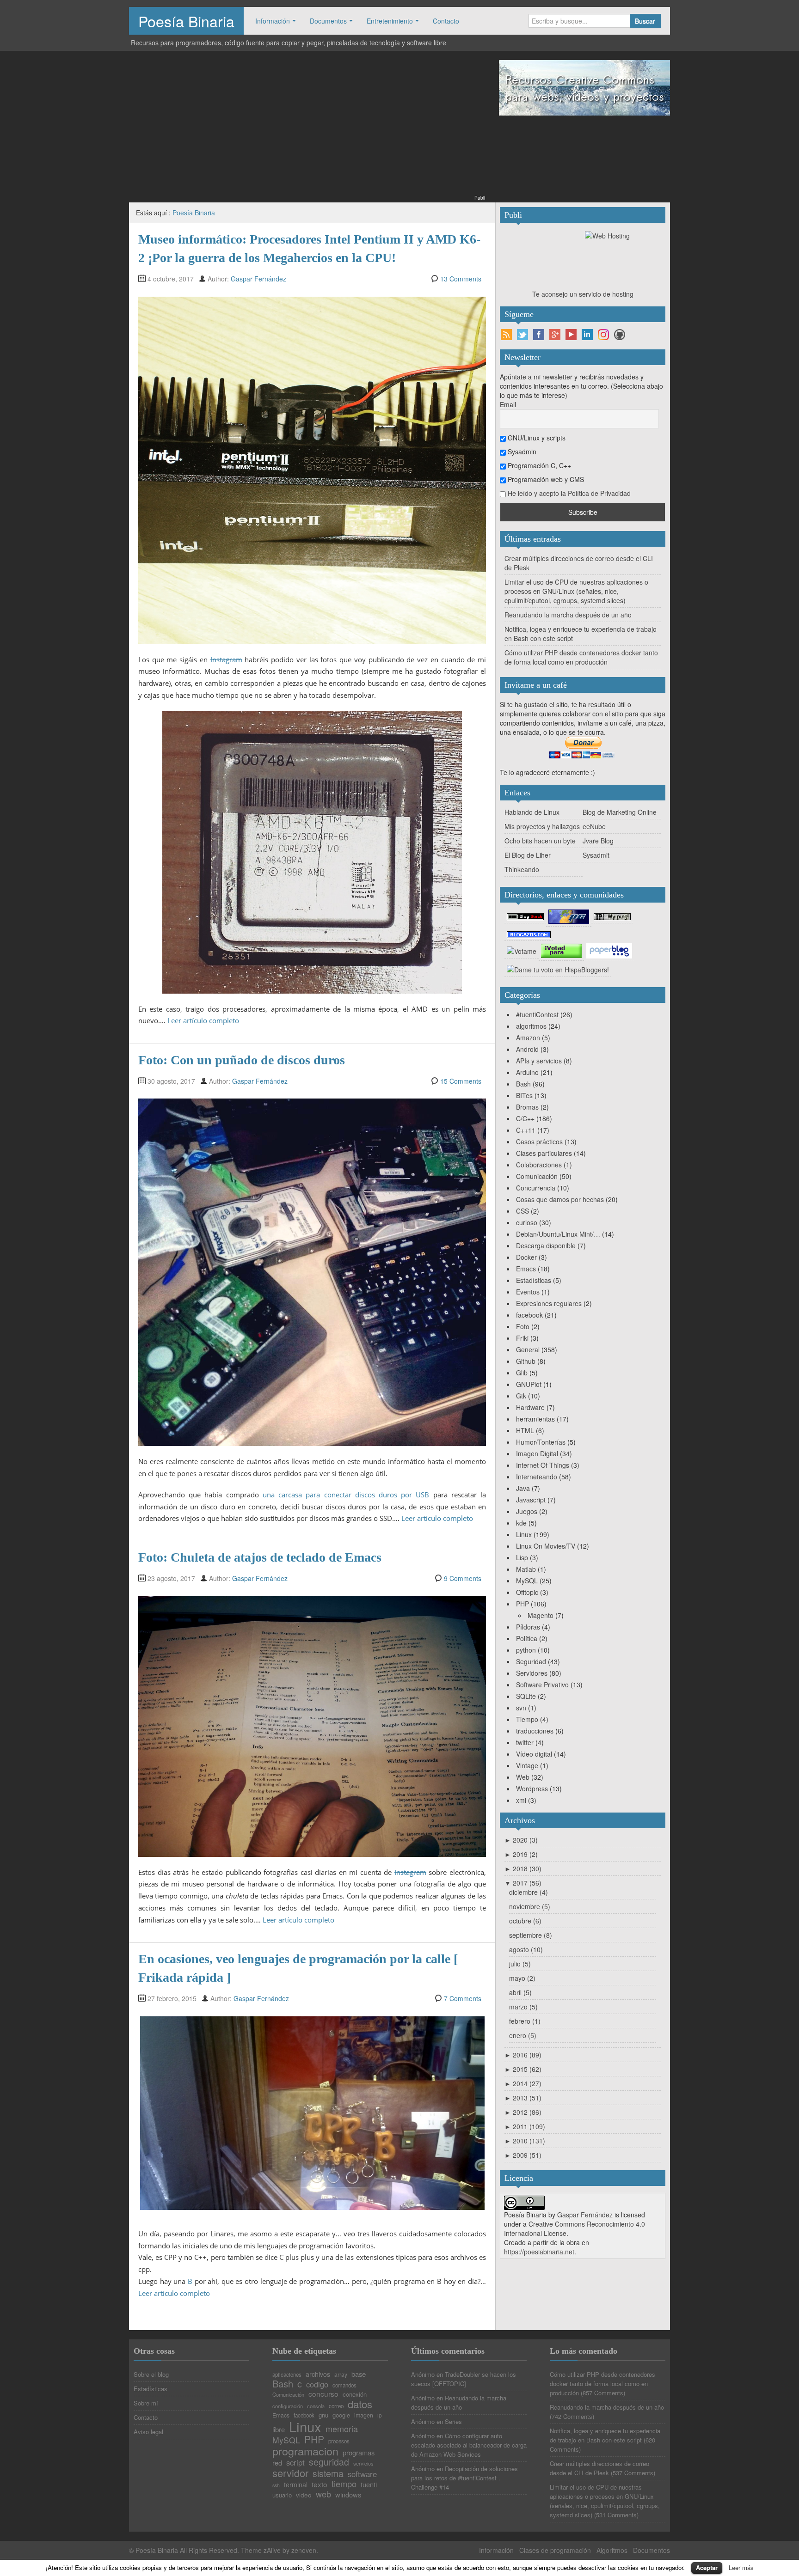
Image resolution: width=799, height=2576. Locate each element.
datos (360, 2404)
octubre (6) (525, 1921)
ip (379, 2416)
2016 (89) (523, 2055)
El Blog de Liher (528, 855)
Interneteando (537, 1477)
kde (521, 1523)
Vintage (527, 1765)
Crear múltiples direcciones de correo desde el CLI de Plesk (599, 2468)
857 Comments (603, 2393)
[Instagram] (603, 335)
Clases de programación (555, 2550)
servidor (290, 2473)
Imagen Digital (537, 1453)
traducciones (535, 1731)
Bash (523, 1084)
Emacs (526, 1269)
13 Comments (461, 279)
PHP (522, 1604)
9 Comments (463, 1578)
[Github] (620, 335)
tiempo (344, 2484)
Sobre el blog (151, 2374)
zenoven (304, 2550)
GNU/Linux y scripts (536, 438)
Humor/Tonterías (541, 1442)
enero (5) (523, 2035)
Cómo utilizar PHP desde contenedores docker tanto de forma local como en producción (581, 657)
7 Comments (463, 1998)
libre (279, 2430)
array (341, 2375)
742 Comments (572, 2416)
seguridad (329, 2462)
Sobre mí (146, 2403)
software (362, 2474)
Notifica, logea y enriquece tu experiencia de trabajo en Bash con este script (605, 2435)
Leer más (741, 2567)
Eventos (528, 1292)
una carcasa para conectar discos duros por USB (346, 1495)
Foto (523, 1326)
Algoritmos (612, 2550)
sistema (328, 2474)
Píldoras (528, 1627)
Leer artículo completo (203, 1020)
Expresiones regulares (549, 1303)
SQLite (526, 1696)
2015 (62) (523, 2069)
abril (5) (520, 1992)
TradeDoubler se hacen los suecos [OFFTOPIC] (464, 2379)
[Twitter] (522, 335)
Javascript (531, 1500)
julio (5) (520, 1964)
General (528, 1349)
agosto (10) (526, 1949)
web (323, 2494)
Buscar (645, 21)
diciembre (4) (529, 1892)
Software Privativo (542, 1685)
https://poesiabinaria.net (539, 2252)
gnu (323, 2415)
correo (336, 2406)
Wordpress (532, 1789)
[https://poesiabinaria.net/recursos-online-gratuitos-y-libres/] (584, 87)
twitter (525, 1742)
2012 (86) (523, 2112)
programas (359, 2453)
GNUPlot (529, 1384)
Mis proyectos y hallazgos (542, 826)
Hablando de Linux (532, 812)
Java (523, 1488)
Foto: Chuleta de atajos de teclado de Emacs (260, 1557)
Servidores (532, 1673)
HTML (525, 1430)
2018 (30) (523, 1868)
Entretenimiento (390, 21)
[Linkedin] (587, 335)
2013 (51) (523, 2098)
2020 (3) (521, 1840)
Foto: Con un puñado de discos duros (242, 1060)
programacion (305, 2451)
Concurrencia (536, 1188)
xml (521, 1800)
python (526, 1650)
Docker (526, 1257)
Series (453, 2421)
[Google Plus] (555, 335)
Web (523, 1777)
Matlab (526, 1569)
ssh (276, 2486)
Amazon (528, 1038)
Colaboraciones (539, 1165)
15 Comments (461, 1081)
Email (508, 404)
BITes (524, 1095)
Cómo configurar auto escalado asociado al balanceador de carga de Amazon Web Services (469, 2445)
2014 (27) (523, 2083)
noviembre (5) (530, 1906)
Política (527, 1638)
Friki (522, 1338)
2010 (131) (525, 2141)
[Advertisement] (307, 128)
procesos (339, 2442)
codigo (317, 2384)
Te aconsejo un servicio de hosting (583, 294)
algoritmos (531, 1026)
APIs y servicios (539, 1061)
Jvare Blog (598, 841)
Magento (541, 1615)
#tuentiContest (537, 1014)
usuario (282, 2495)
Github (526, 1361)
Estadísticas (534, 1280)
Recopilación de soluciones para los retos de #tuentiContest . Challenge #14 (464, 2478)
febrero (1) (525, 2021)
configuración (288, 2406)
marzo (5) (523, 2007)
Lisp (522, 1557)
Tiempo (527, 1719)
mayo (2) (522, 1978)
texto (320, 2484)
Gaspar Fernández (258, 279)
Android (527, 1049)
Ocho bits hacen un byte (540, 841)
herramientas (535, 1419)
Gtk (521, 1396)
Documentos (328, 21)
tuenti (369, 2485)
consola (316, 2406)
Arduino (527, 1072)
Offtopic (527, 1592)
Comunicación (537, 1176)
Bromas (527, 1107)
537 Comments (633, 2473)
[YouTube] (571, 335)
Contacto (446, 21)
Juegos (527, 1511)
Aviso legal (148, 2432)
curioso (527, 1222)
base (359, 2374)
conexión (355, 2394)
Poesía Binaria (186, 21)
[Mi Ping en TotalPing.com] (612, 916)
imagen (364, 2415)
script (295, 2463)
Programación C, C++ (538, 465)
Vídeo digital (534, 1754)
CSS (522, 1211)
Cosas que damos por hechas (560, 1199)
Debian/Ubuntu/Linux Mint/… (558, 1234)
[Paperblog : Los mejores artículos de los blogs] (609, 950)
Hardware (530, 1407)
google (341, 2415)
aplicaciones (287, 2375)
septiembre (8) (531, 1935)
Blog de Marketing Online (620, 812)
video (304, 2495)
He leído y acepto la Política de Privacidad (569, 493)
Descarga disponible (546, 1245)
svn (521, 1708)
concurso (323, 2394)
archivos (318, 2374)
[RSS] (506, 335)
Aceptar (707, 2567)
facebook (529, 1315)
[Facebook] (539, 335)
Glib (522, 1373)
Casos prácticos (539, 1141)
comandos (344, 2386)
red (277, 2463)
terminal (296, 2484)
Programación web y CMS (545, 479)
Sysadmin (521, 452)
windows (348, 2495)
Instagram (226, 659)
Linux (524, 1534)
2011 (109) (525, 2126)
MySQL (527, 1581)
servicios (363, 2463)
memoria (342, 2429)
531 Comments (616, 2515)
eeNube (594, 826)
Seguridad (531, 1661)
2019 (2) (521, 1854)
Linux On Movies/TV (546, 1546)
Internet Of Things (543, 1465)
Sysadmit (596, 855)
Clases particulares (544, 1153)
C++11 (526, 1130)
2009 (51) (523, 2155)
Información (273, 21)
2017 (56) (523, 1883)
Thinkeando (522, 869)
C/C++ (525, 1118)
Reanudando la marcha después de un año (568, 615)
